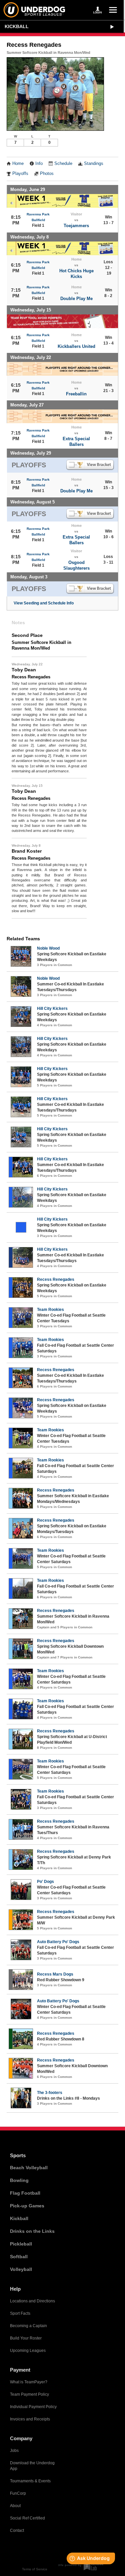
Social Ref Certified (27, 2518)
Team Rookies (50, 1310)
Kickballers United (76, 346)
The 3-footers (50, 2093)
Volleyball (21, 2269)
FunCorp (18, 2493)
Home (18, 164)
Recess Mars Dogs (55, 1974)
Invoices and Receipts (30, 2419)
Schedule (63, 164)
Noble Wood (48, 948)
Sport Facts (20, 2313)
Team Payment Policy (29, 2394)
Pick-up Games (27, 2206)
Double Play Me (76, 299)
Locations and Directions (32, 2301)
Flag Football (25, 2193)
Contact (17, 2531)
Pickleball (21, 2244)
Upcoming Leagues (28, 2351)
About (15, 2506)
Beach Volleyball (29, 2168)
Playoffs (20, 174)
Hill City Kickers (52, 1009)
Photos (47, 174)
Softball (19, 2257)
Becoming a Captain (28, 2326)
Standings (94, 164)
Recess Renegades (56, 1279)
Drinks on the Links (32, 2231)
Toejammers (76, 226)
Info (39, 164)
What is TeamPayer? (29, 2382)
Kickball (17, 26)
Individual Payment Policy (33, 2407)
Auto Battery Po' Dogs (58, 1942)
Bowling (19, 2180)
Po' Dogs (45, 1882)
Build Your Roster (26, 2338)
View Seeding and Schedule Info (44, 603)
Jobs (14, 2451)
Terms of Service (35, 2569)
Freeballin (76, 394)
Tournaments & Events (30, 2481)
